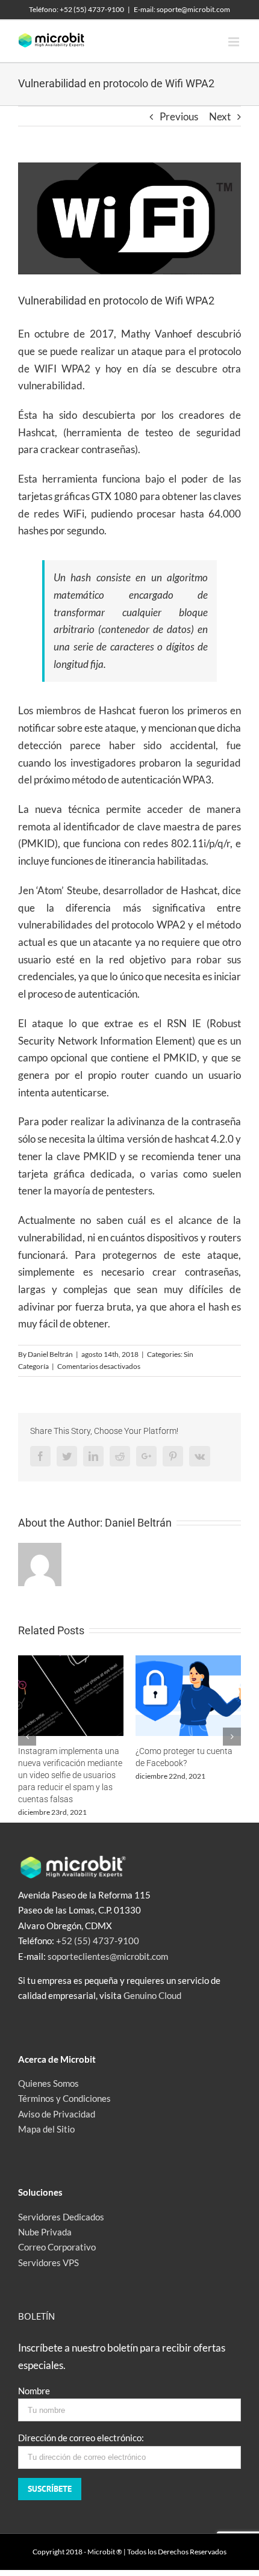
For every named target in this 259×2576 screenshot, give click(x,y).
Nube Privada (45, 2232)
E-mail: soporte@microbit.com (182, 9)
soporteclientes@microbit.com (108, 1956)
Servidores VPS (48, 2262)
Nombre (34, 2391)
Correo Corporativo (57, 2247)
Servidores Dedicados (61, 2217)
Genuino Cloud (152, 1995)
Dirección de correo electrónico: (81, 2438)
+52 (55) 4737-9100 (98, 1941)
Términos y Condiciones (64, 2098)
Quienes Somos (48, 2083)
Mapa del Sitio (46, 2129)
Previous (179, 116)
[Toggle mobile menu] (235, 42)
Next (220, 116)
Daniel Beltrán (50, 1354)
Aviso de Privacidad (57, 2114)
